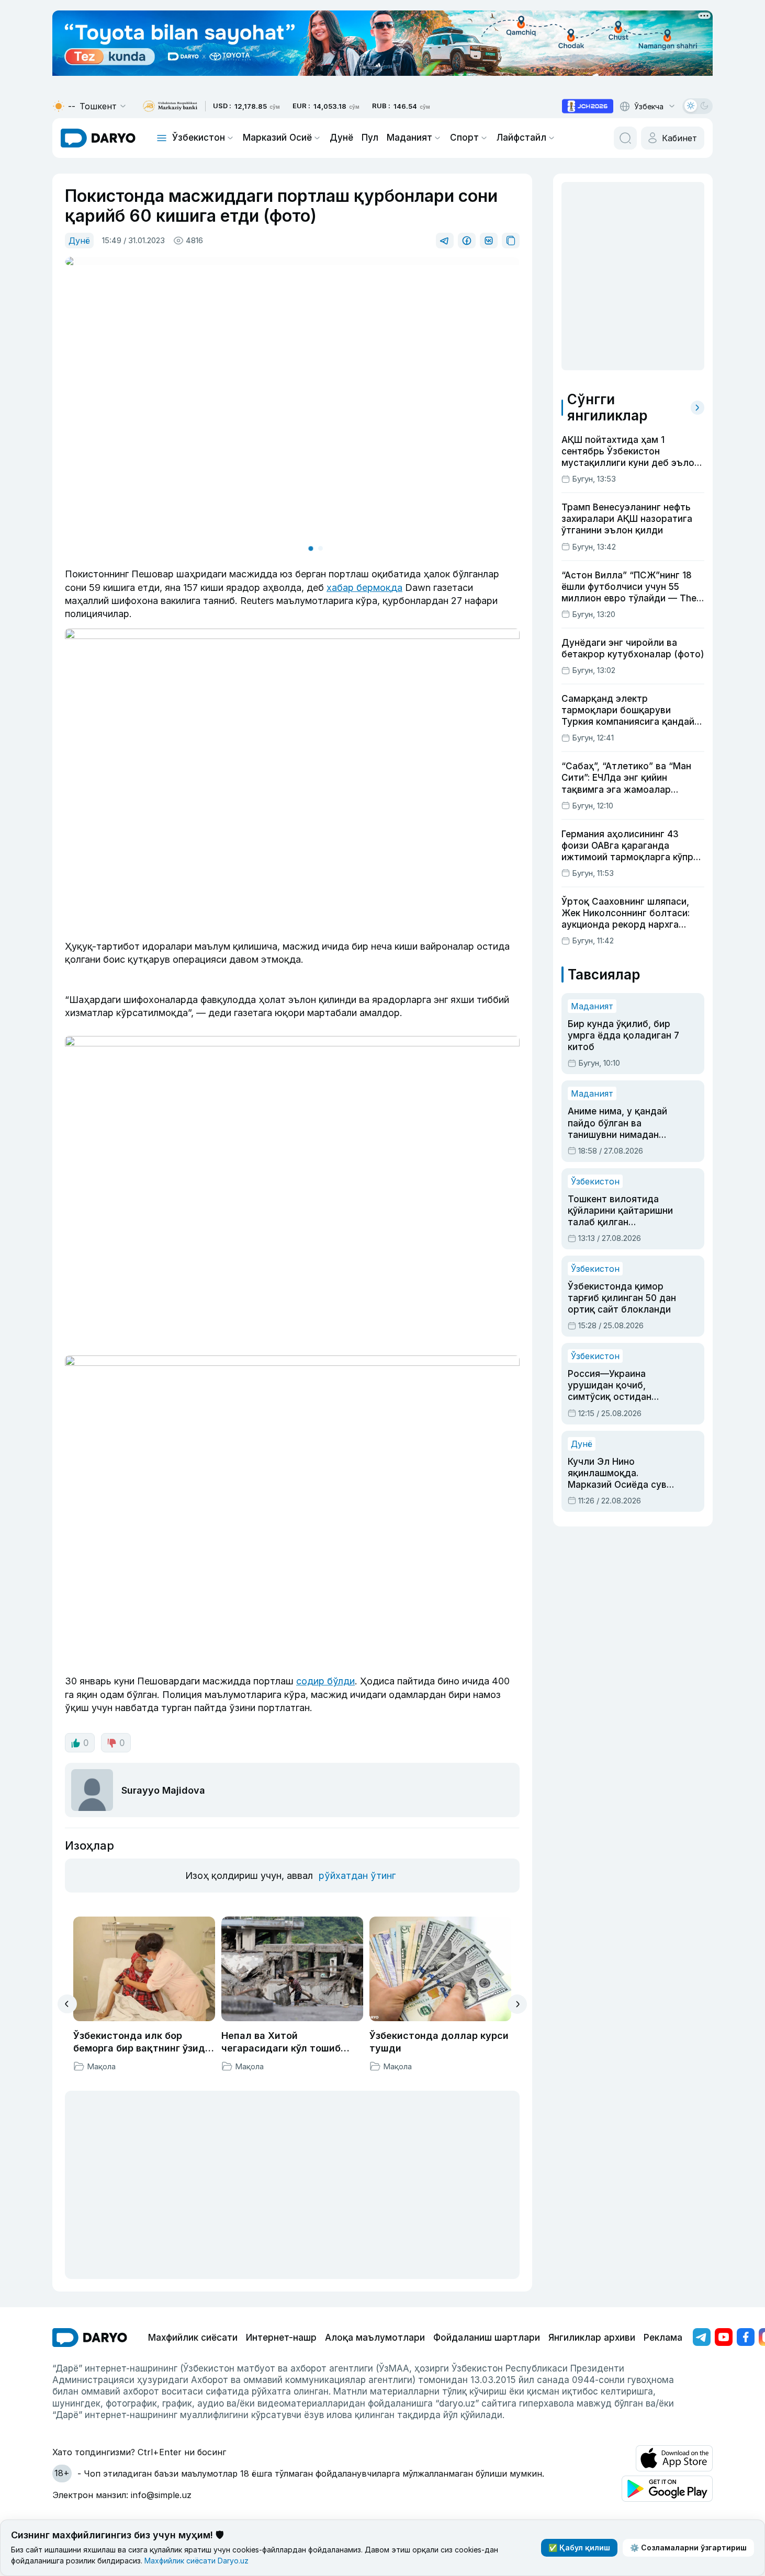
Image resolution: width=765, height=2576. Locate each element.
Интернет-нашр (281, 2338)
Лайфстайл (521, 138)
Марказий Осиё (277, 138)
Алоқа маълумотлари (375, 2338)
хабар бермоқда (364, 588)
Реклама (663, 2338)
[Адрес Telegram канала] (702, 2337)
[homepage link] (98, 138)
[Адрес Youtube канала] (724, 2337)
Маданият (409, 138)
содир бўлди (325, 1681)
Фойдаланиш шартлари (487, 2338)
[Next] (517, 2004)
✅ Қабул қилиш (579, 2547)
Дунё (341, 138)
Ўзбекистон (199, 138)
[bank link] (170, 106)
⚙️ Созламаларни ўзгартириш (688, 2547)
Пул (370, 138)
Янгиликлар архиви (592, 2338)
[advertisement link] (588, 106)
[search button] (625, 138)
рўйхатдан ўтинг (357, 1876)
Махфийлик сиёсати (193, 2338)
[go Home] (90, 2338)
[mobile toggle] (162, 138)
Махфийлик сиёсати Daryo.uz (196, 2561)
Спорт (464, 138)
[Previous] (67, 2004)
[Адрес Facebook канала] (746, 2337)
